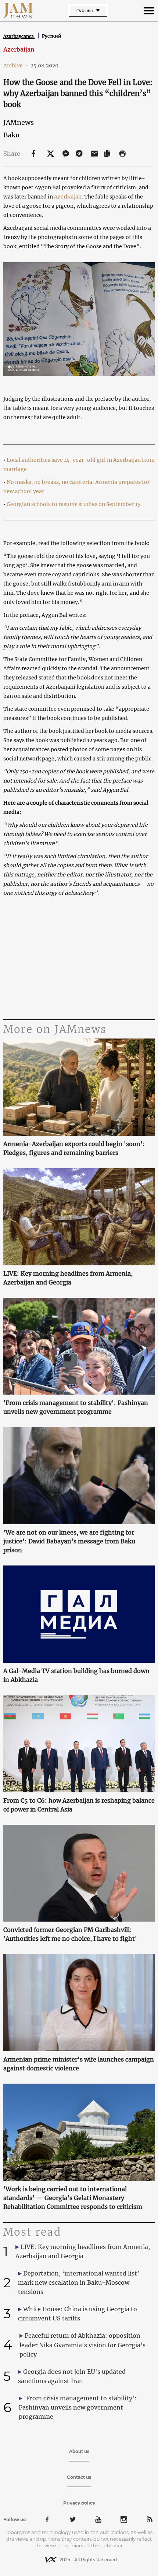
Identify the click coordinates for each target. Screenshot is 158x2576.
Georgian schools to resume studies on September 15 (73, 504)
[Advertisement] (79, 959)
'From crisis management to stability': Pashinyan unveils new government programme (76, 1407)
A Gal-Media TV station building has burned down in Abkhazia (76, 1675)
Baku (11, 135)
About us (79, 2451)
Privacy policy (79, 2503)
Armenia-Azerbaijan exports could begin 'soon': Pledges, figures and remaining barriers (74, 1148)
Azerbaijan (19, 49)
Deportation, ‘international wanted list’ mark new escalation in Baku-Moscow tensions (79, 2282)
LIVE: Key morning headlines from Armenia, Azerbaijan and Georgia (68, 1278)
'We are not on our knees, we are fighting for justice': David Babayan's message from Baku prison (69, 1541)
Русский (52, 36)
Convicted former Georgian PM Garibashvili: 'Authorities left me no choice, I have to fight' (70, 1934)
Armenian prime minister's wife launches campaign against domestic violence (79, 2064)
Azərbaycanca (19, 36)
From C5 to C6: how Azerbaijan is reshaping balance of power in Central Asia (79, 1805)
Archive (16, 66)
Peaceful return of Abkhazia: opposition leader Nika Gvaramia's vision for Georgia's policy (82, 2345)
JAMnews (19, 122)
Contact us (79, 2477)
